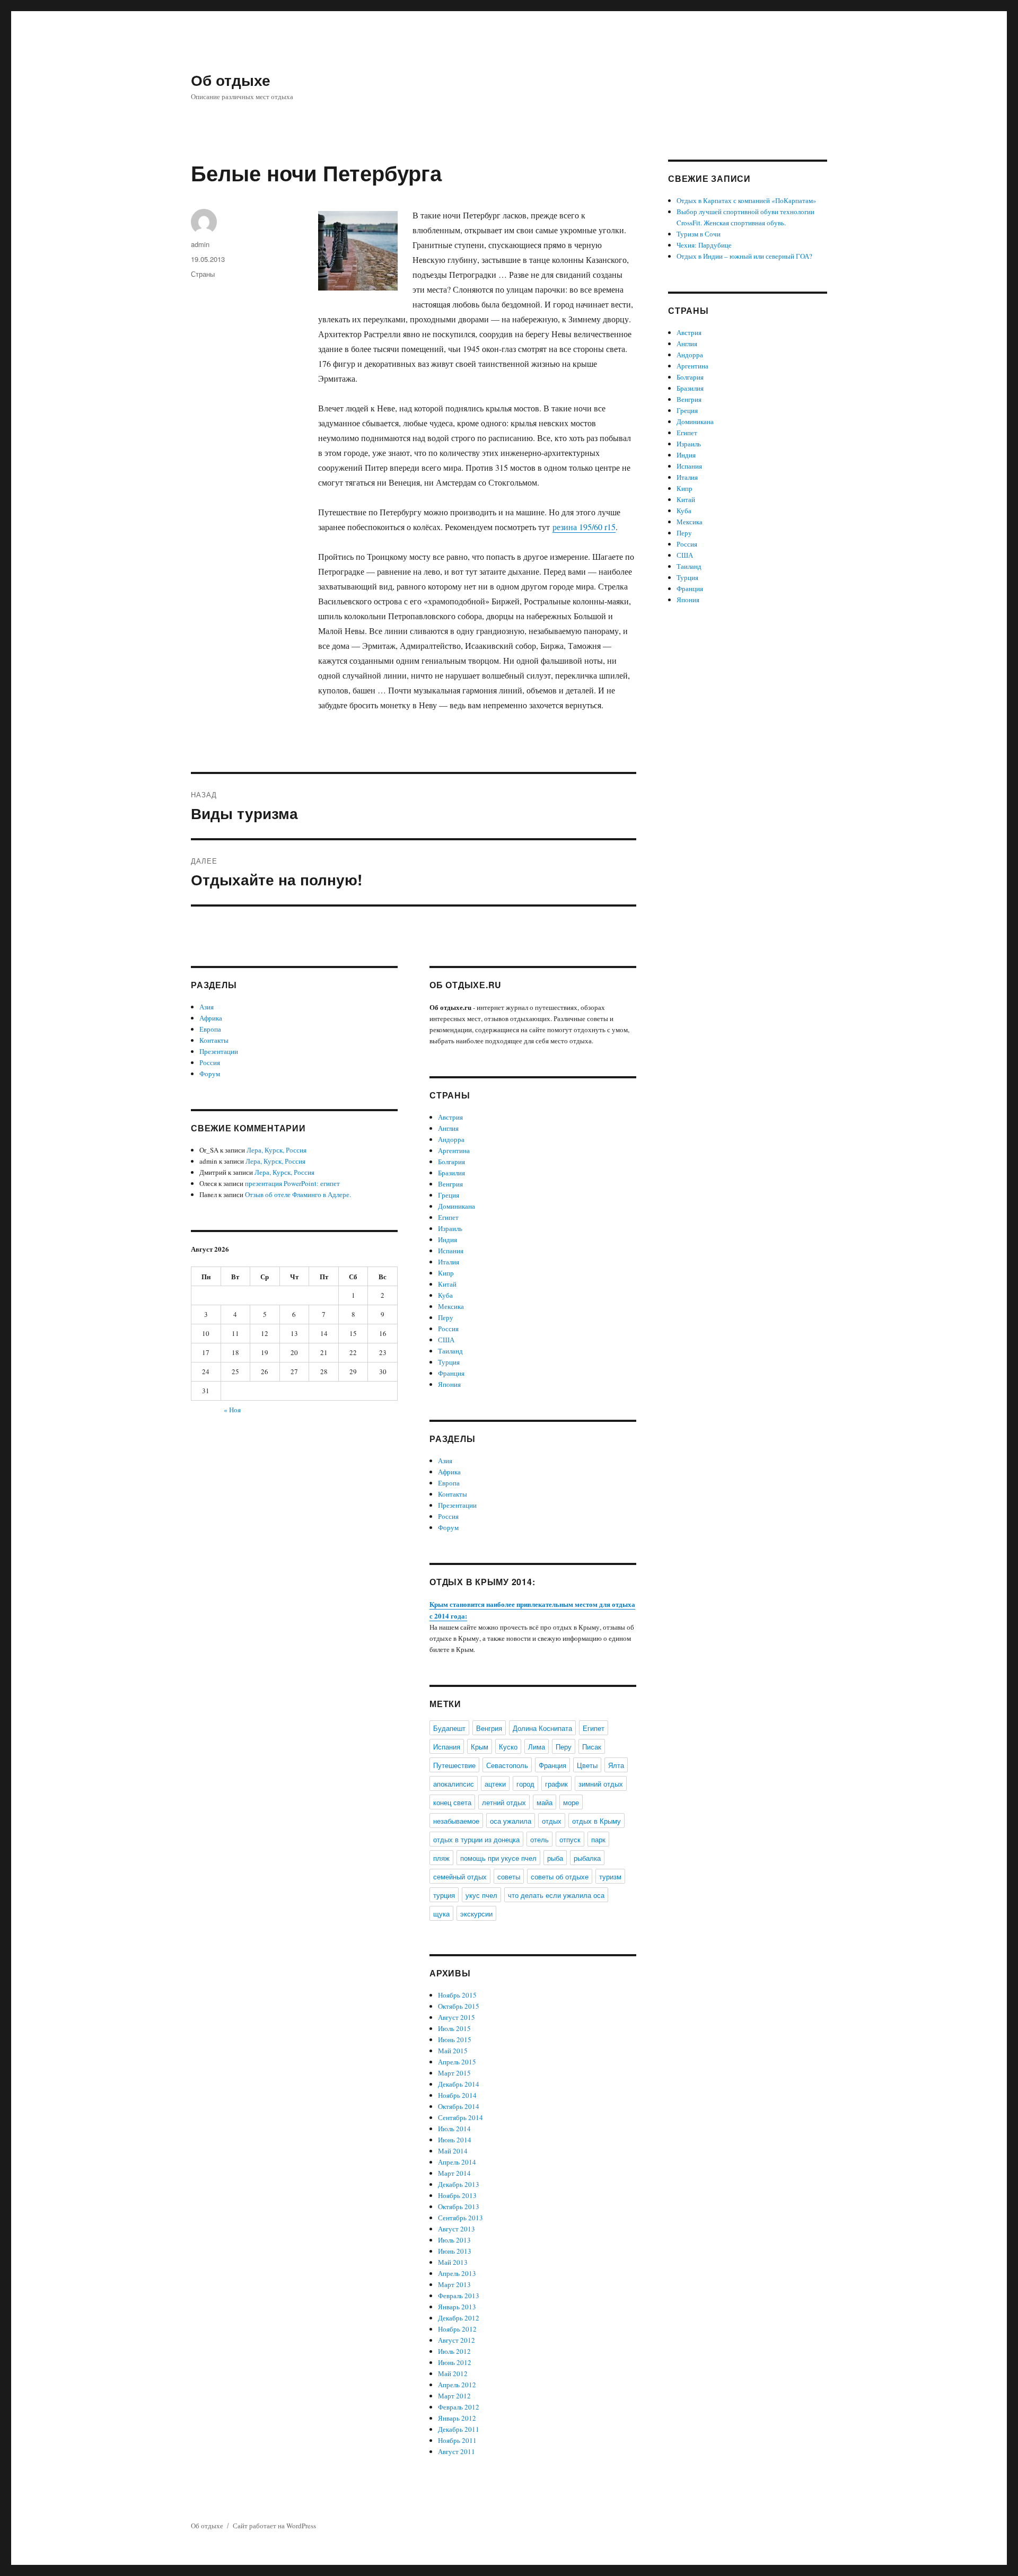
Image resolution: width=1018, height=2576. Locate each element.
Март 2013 (454, 2284)
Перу (446, 1317)
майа (545, 1802)
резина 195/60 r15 (584, 527)
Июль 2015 (454, 2028)
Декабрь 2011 (459, 2429)
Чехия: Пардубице (704, 245)
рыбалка (587, 1858)
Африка (211, 1018)
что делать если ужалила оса (556, 1895)
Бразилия (451, 1173)
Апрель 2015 (457, 2062)
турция (444, 1895)
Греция (449, 1195)
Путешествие (454, 1765)
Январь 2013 (457, 2307)
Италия (449, 1262)
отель (539, 1839)
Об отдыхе (231, 80)
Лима (537, 1747)
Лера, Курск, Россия (277, 1150)
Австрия (450, 1117)
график (556, 1784)
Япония (449, 1384)
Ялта (616, 1765)
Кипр (446, 1273)
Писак (592, 1747)
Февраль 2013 (459, 2296)
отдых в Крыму (596, 1821)
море (571, 1802)
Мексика (451, 1306)
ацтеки (495, 1784)
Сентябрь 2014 (460, 2117)
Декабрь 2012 (459, 2318)
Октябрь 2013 (459, 2206)
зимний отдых (601, 1784)
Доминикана (457, 1206)
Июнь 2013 (455, 2251)
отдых (552, 1821)
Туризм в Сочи (699, 234)
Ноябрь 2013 (457, 2195)
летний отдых (504, 1802)
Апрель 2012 (457, 2385)
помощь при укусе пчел (498, 1858)
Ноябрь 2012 (457, 2329)
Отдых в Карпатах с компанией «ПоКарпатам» (747, 200)
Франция (451, 1373)
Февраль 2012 (459, 2407)
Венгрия (450, 1184)
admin (200, 244)
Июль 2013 (454, 2240)
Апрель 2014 (457, 2162)
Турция (449, 1362)
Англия (448, 1128)
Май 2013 (453, 2262)
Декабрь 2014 (459, 2084)
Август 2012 (457, 2340)
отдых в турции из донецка (476, 1839)
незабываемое (456, 1821)
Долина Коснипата (542, 1728)
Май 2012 (453, 2373)
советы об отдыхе (560, 1876)
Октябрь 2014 (459, 2106)
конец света (452, 1802)
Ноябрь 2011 (457, 2440)
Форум (210, 1074)
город (525, 1784)
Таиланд (450, 1351)
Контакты (214, 1040)
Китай (447, 1284)
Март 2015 (454, 2073)
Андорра (451, 1139)
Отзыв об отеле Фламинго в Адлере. (298, 1194)
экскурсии (476, 1914)
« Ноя (232, 1410)
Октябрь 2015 (459, 2006)
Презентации (219, 1051)
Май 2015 (453, 2051)
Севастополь (507, 1765)
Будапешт (449, 1728)
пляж (441, 1858)
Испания (451, 1251)
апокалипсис (454, 1784)
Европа (210, 1029)
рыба (555, 1858)
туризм (610, 1876)
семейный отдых (460, 1876)
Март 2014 (454, 2173)
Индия (447, 1239)
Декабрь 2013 (459, 2184)
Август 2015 (457, 2017)
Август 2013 (457, 2229)
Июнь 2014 (455, 2140)
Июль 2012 (454, 2351)
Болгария (451, 1162)
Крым (480, 1747)
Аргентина (454, 1150)
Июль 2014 (454, 2129)
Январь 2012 (457, 2418)
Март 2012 (454, 2396)
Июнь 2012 (455, 2362)
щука (441, 1914)
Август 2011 (457, 2451)
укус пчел (481, 1895)
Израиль (450, 1228)
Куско (508, 1747)
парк (598, 1839)
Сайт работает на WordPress (274, 2526)
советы (509, 1876)
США (446, 1340)
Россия (210, 1062)
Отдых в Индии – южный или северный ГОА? (744, 256)
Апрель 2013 (457, 2273)
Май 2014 (453, 2151)
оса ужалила (511, 1821)
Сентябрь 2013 (460, 2218)
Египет (448, 1217)
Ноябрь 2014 (457, 2095)
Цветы (587, 1765)
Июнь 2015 (455, 2039)
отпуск (570, 1839)
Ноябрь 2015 (457, 1995)
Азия (207, 1007)
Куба (445, 1295)
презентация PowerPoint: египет (292, 1183)
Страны (203, 274)
